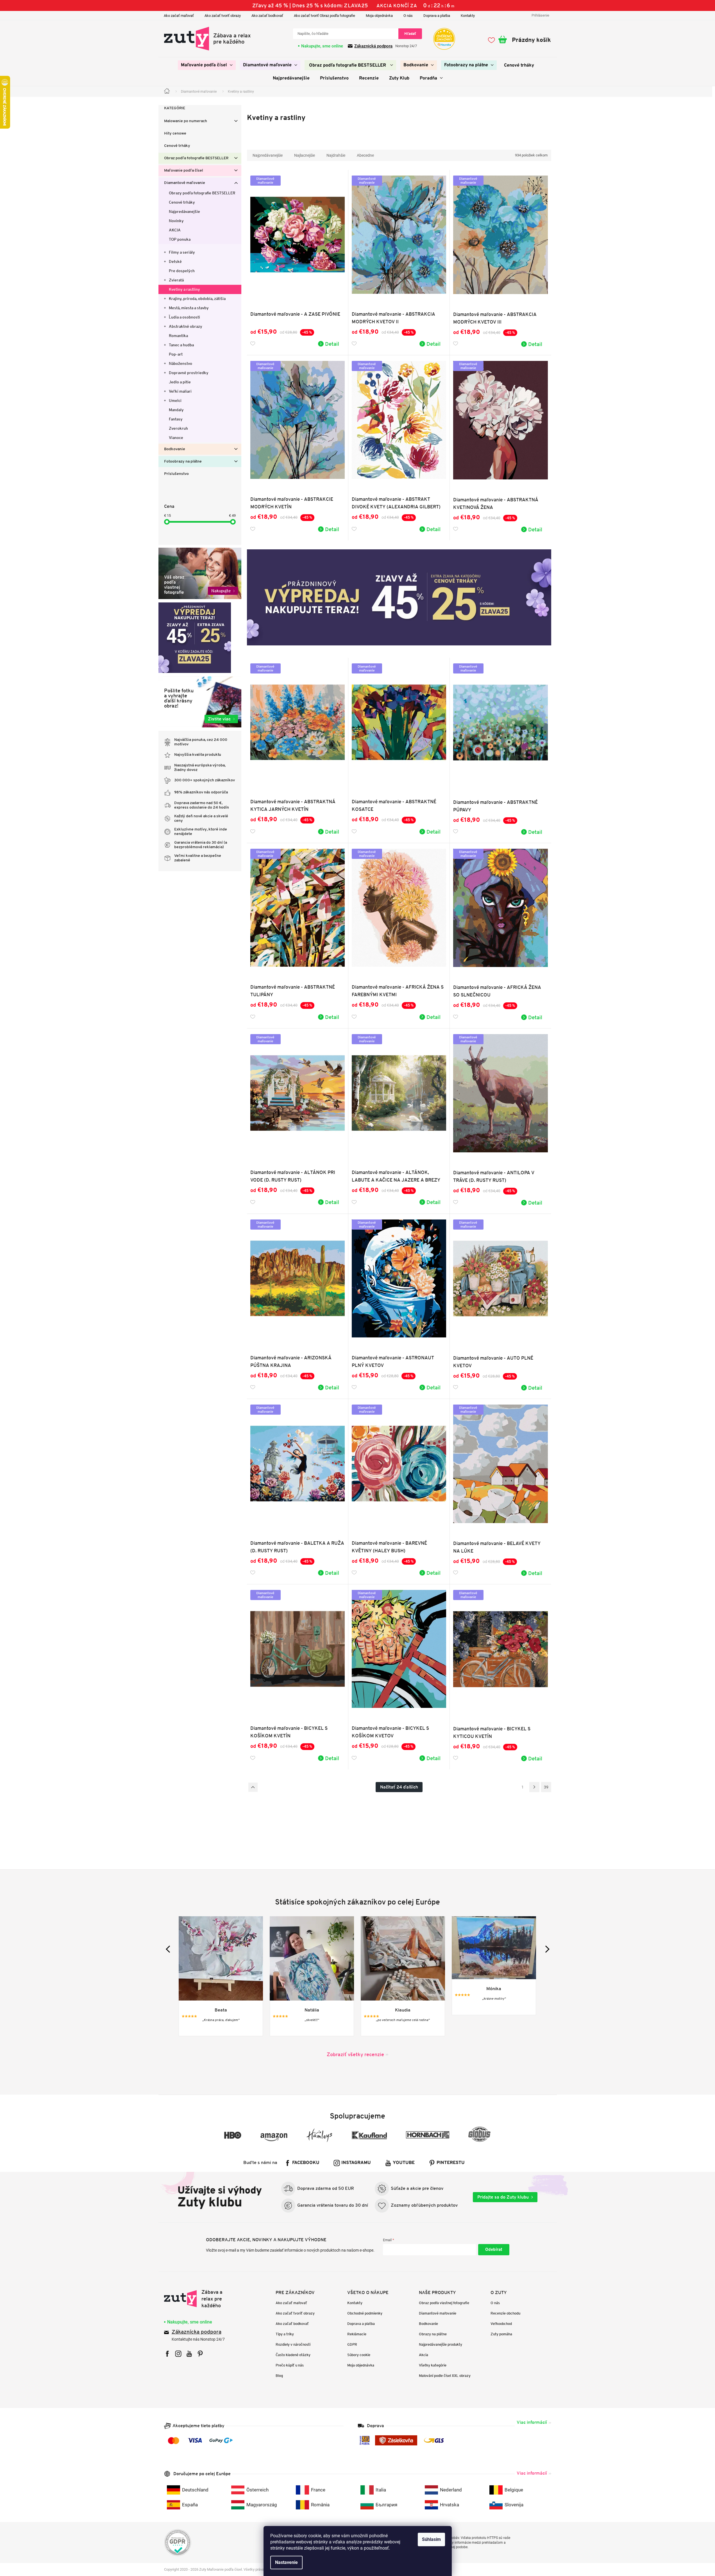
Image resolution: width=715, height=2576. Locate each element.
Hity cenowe (175, 134)
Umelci (175, 400)
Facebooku (306, 2163)
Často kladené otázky (293, 2355)
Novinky (176, 221)
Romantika (178, 336)
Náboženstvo (181, 363)
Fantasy (176, 419)
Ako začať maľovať (179, 16)
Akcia (424, 2355)
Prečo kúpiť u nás (290, 2365)
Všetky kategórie (433, 2365)
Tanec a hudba (181, 345)
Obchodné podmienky (365, 2313)
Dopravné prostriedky (189, 373)
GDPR (352, 2344)
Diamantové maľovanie (185, 183)
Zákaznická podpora (373, 46)
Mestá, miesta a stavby (189, 308)
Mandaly (176, 410)
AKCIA (175, 230)
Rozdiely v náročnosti (293, 2344)
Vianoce (176, 438)
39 (546, 1787)
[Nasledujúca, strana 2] (534, 1787)
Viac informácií (532, 2422)
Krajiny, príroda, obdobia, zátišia (197, 299)
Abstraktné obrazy (186, 326)
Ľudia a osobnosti (184, 317)
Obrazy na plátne (433, 2334)
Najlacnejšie (305, 155)
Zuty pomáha (501, 2334)
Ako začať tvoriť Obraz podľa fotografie (324, 16)
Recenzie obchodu (505, 2313)
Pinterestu (451, 2163)
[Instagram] (178, 2354)
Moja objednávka (379, 16)
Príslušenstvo (176, 474)
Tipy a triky (285, 2334)
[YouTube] (189, 2354)
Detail (332, 344)
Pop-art (176, 354)
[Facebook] (167, 2354)
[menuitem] (207, 65)
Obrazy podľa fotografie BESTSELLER (202, 193)
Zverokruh (178, 428)
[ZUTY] (200, 2299)
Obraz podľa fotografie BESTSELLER (196, 158)
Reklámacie (357, 2334)
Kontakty (468, 16)
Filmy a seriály (182, 252)
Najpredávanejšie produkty (441, 2344)
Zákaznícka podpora (197, 2332)
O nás (408, 16)
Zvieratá (176, 280)
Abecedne (365, 155)
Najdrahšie (336, 155)
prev (169, 1949)
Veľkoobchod (501, 2324)
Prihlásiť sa (494, 2250)
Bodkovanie (175, 449)
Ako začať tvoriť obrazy (223, 16)
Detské (175, 261)
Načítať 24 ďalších (399, 1787)
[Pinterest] (200, 2354)
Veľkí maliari (180, 391)
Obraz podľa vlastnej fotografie (444, 2303)
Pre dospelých (182, 271)
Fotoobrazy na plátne (183, 462)
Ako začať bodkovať (267, 16)
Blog (279, 2376)
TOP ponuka (180, 239)
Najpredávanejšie (184, 211)
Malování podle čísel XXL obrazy (445, 2376)
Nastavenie (286, 2562)
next (546, 1949)
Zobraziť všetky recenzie (355, 2054)
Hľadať (410, 34)
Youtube (404, 2163)
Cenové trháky (177, 146)
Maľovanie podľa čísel (184, 171)
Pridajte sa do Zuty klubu (503, 2197)
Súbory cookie (359, 2355)
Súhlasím (431, 2539)
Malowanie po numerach (186, 121)
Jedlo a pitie (180, 382)
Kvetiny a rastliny (184, 289)
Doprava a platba (437, 16)
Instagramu (356, 2163)
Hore (253, 1787)
